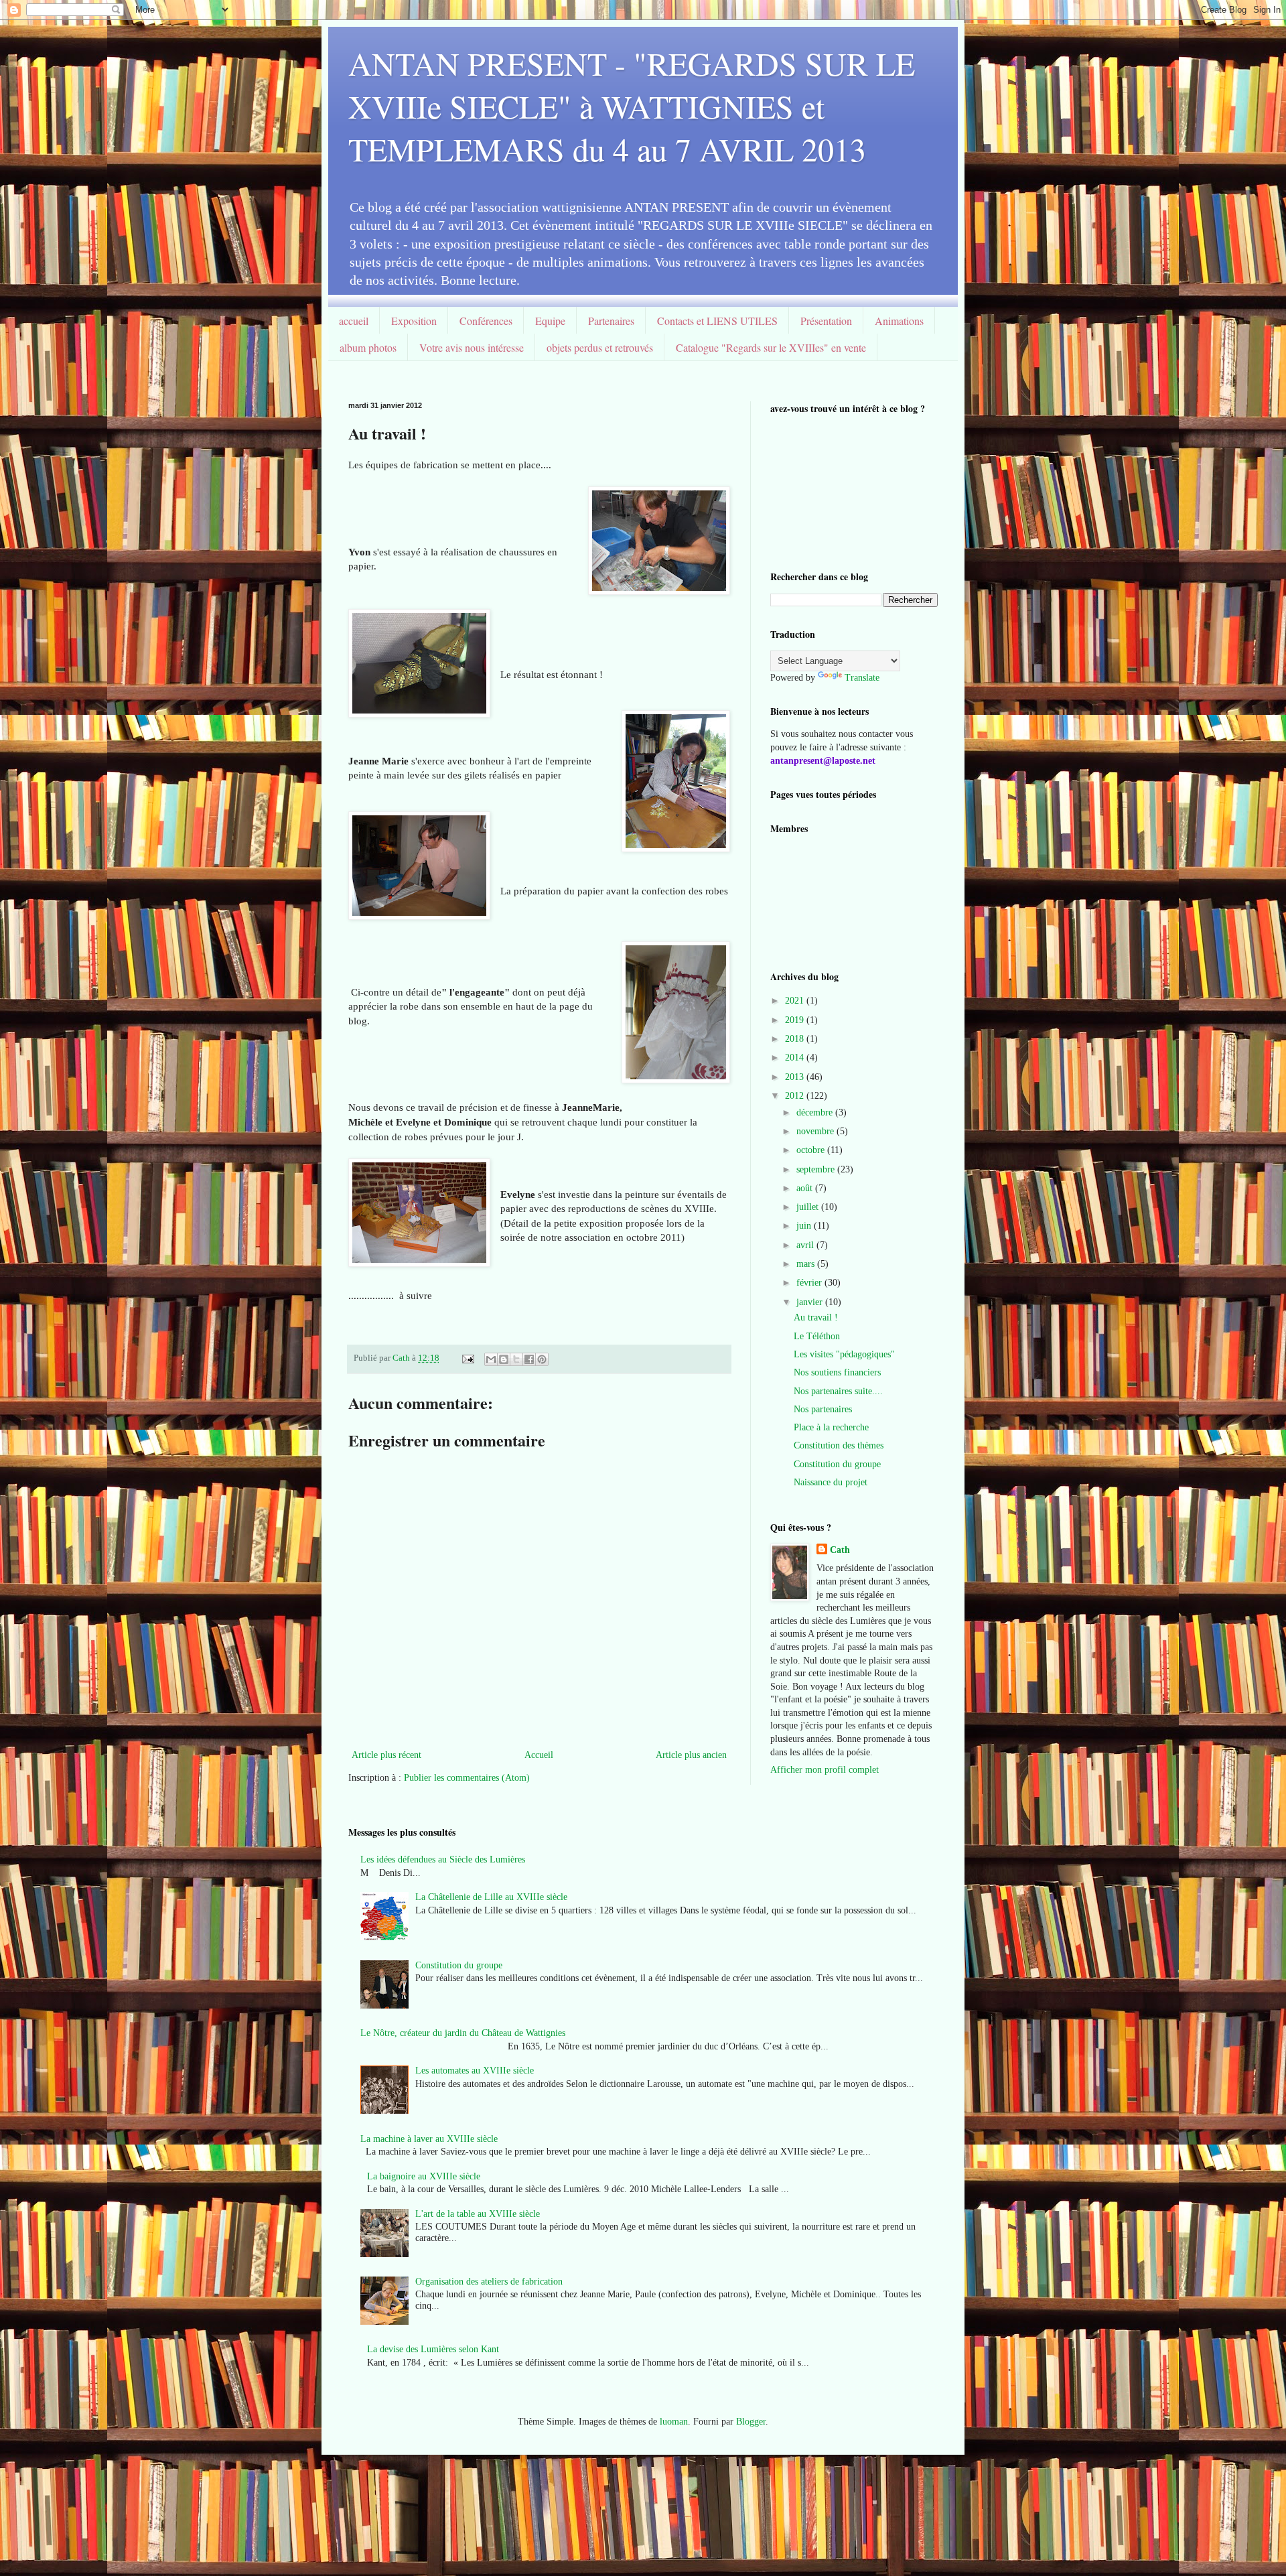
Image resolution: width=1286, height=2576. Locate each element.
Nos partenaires (823, 1409)
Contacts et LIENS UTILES (717, 321)
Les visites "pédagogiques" (844, 1354)
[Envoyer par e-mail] (491, 1359)
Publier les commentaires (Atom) (467, 1778)
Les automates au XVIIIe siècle (475, 2071)
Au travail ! (816, 1317)
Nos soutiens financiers (837, 1372)
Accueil (539, 1755)
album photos (368, 347)
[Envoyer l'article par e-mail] (467, 1358)
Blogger (751, 2422)
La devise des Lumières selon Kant (433, 2349)
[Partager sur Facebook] (529, 1359)
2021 (796, 1001)
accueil (354, 321)
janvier (811, 1302)
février (810, 1283)
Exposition (414, 321)
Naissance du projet (831, 1482)
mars (807, 1264)
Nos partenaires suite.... (838, 1391)
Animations (899, 321)
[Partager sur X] (516, 1359)
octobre (812, 1150)
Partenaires (611, 321)
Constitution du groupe (837, 1464)
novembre (816, 1131)
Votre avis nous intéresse (472, 347)
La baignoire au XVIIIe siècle (424, 2176)
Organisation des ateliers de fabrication (489, 2282)
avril (806, 1245)
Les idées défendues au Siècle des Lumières (443, 1859)
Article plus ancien (691, 1755)
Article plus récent (386, 1755)
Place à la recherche (831, 1427)
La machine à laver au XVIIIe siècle (429, 2139)
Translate (862, 678)
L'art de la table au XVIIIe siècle (478, 2214)
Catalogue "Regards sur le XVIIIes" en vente (771, 347)
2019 (796, 1020)
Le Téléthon (817, 1336)
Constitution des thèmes (839, 1445)
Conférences (486, 321)
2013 (796, 1077)
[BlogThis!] (504, 1359)
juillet (809, 1207)
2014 (796, 1058)
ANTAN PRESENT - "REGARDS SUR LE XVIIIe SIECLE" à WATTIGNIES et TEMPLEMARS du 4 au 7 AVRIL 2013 (632, 106)
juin (805, 1226)
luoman (674, 2422)
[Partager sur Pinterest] (542, 1359)
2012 (796, 1096)
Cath (840, 1550)
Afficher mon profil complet (825, 1770)
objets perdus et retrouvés (600, 347)
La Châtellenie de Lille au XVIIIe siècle (491, 1897)
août (806, 1188)
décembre (816, 1112)
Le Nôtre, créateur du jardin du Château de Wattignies (463, 2033)
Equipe (550, 321)
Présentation (826, 321)
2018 (796, 1039)
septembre (817, 1169)
